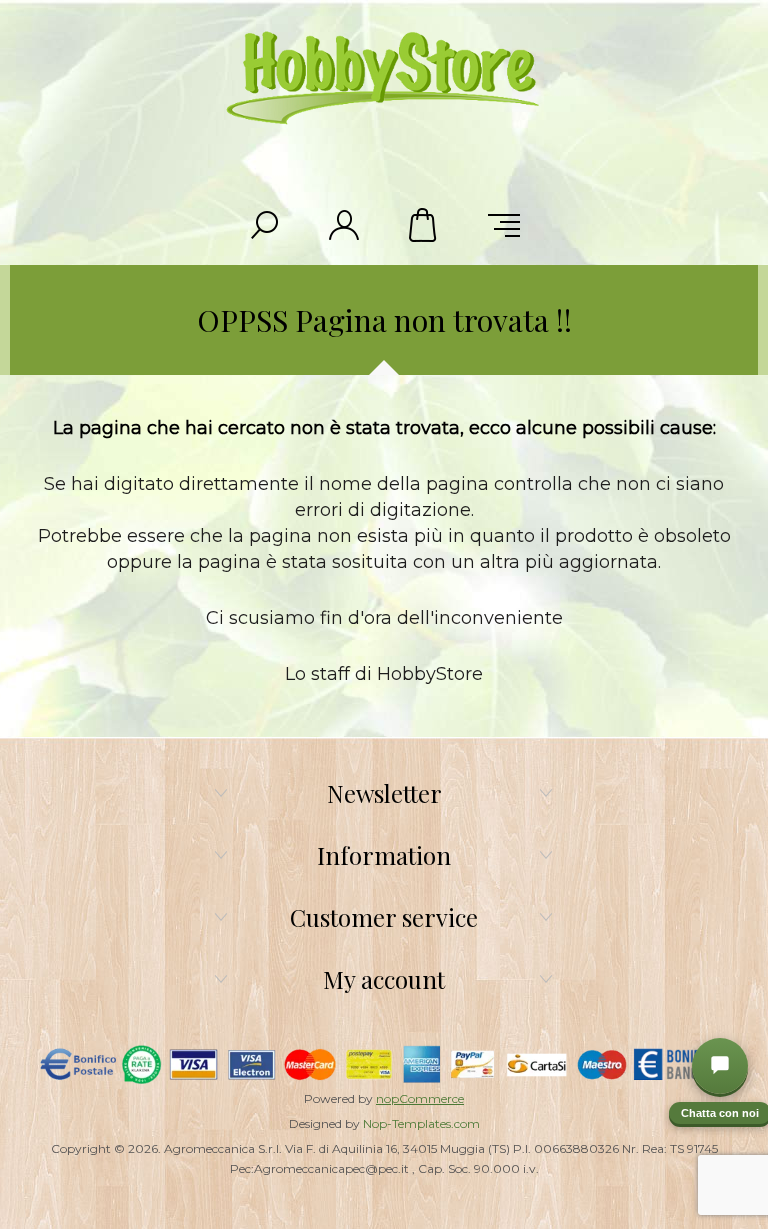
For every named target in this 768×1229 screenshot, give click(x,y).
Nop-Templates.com (421, 1123)
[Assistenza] (720, 1066)
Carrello (424, 225)
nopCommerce (420, 1098)
